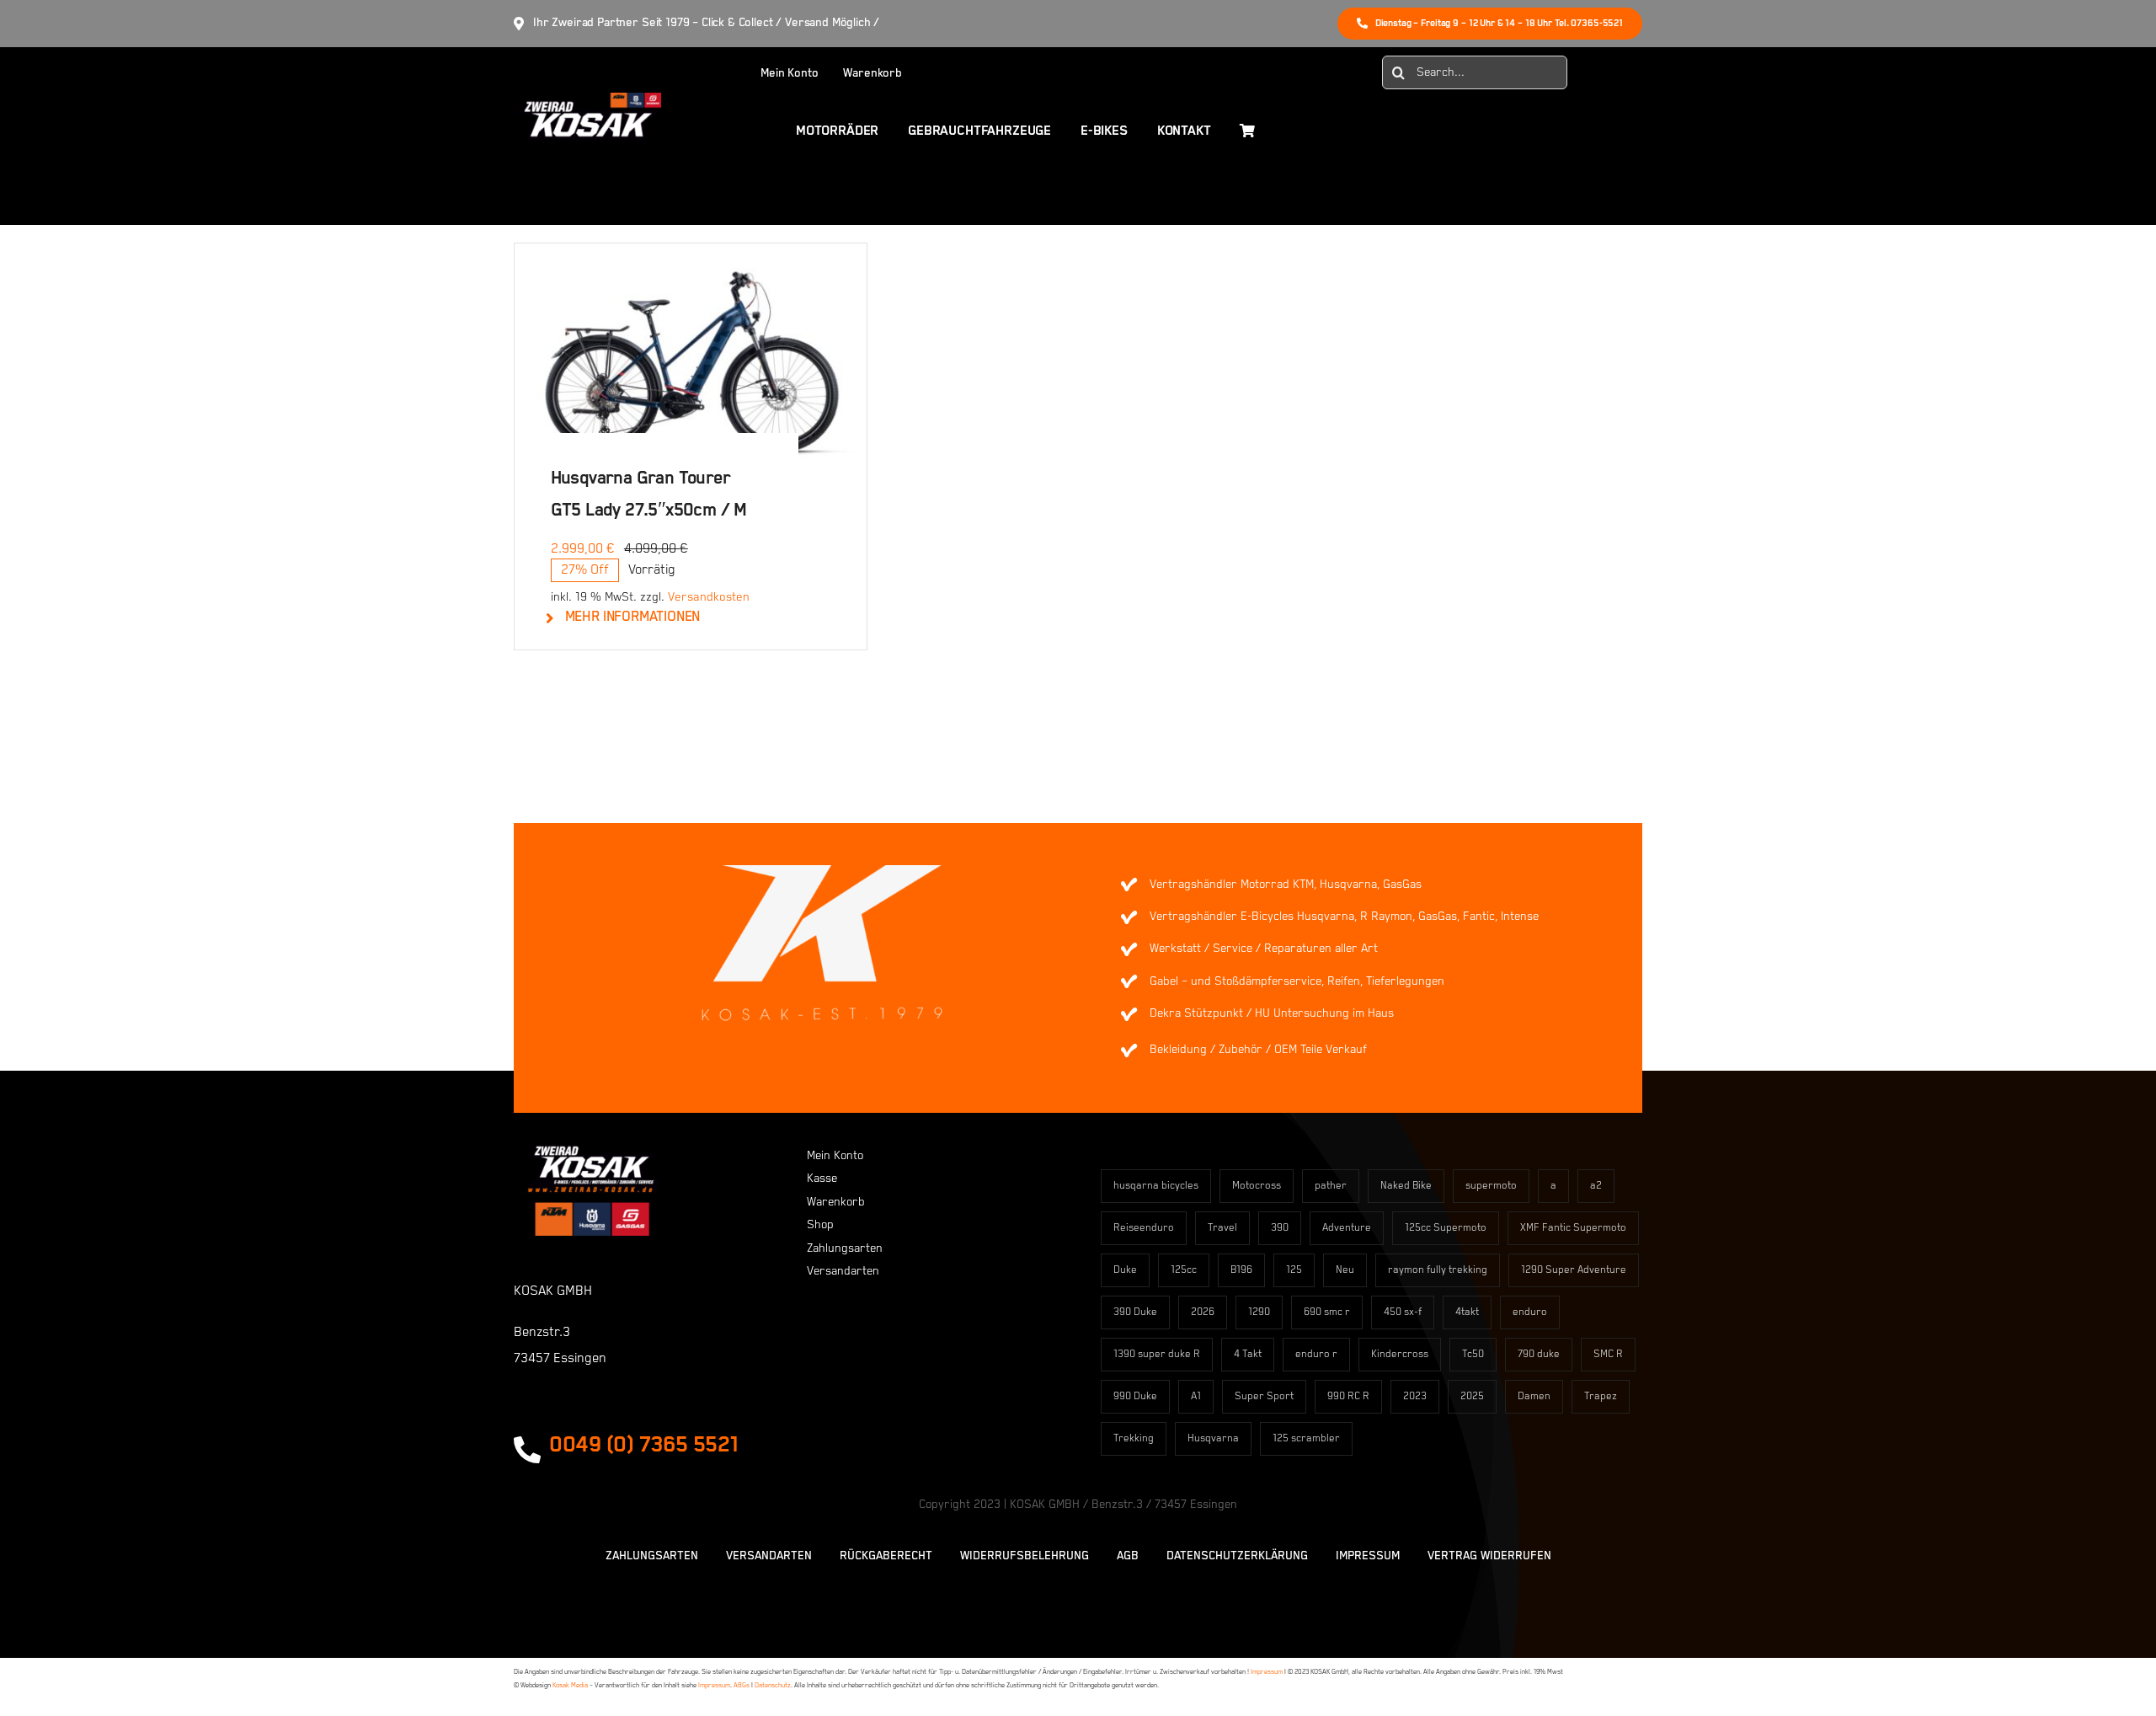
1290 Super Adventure (1574, 1270)
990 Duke (1135, 1396)
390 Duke (1135, 1312)
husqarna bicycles (1156, 1186)
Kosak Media (570, 1685)
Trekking (1134, 1438)
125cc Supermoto (1446, 1228)
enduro (1530, 1312)
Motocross (1257, 1186)
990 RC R (1348, 1396)
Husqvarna (1213, 1438)
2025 (1472, 1396)
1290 (1259, 1312)
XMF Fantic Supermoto (1573, 1228)
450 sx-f (1403, 1312)
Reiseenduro (1144, 1228)
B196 (1241, 1270)
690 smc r (1327, 1312)
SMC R (1608, 1354)
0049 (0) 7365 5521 (644, 1445)
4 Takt (1248, 1354)
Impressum (1267, 1672)
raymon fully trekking (1438, 1270)
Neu (1345, 1270)
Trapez (1601, 1396)
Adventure (1347, 1228)
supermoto (1491, 1186)
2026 (1203, 1312)
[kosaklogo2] (591, 1152)
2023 (1415, 1396)
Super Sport (1264, 1396)
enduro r (1316, 1354)
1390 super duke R (1157, 1354)
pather (1331, 1186)
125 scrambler (1306, 1438)
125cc (1184, 1270)
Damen (1534, 1396)
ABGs (742, 1685)
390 (1280, 1228)
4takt (1467, 1312)
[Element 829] (587, 100)
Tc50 (1473, 1354)
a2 (1596, 1186)
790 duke (1539, 1354)
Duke (1125, 1270)
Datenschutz (773, 1685)
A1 (1196, 1396)
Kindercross (1400, 1354)
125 (1294, 1270)
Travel (1222, 1228)
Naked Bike (1406, 1186)
